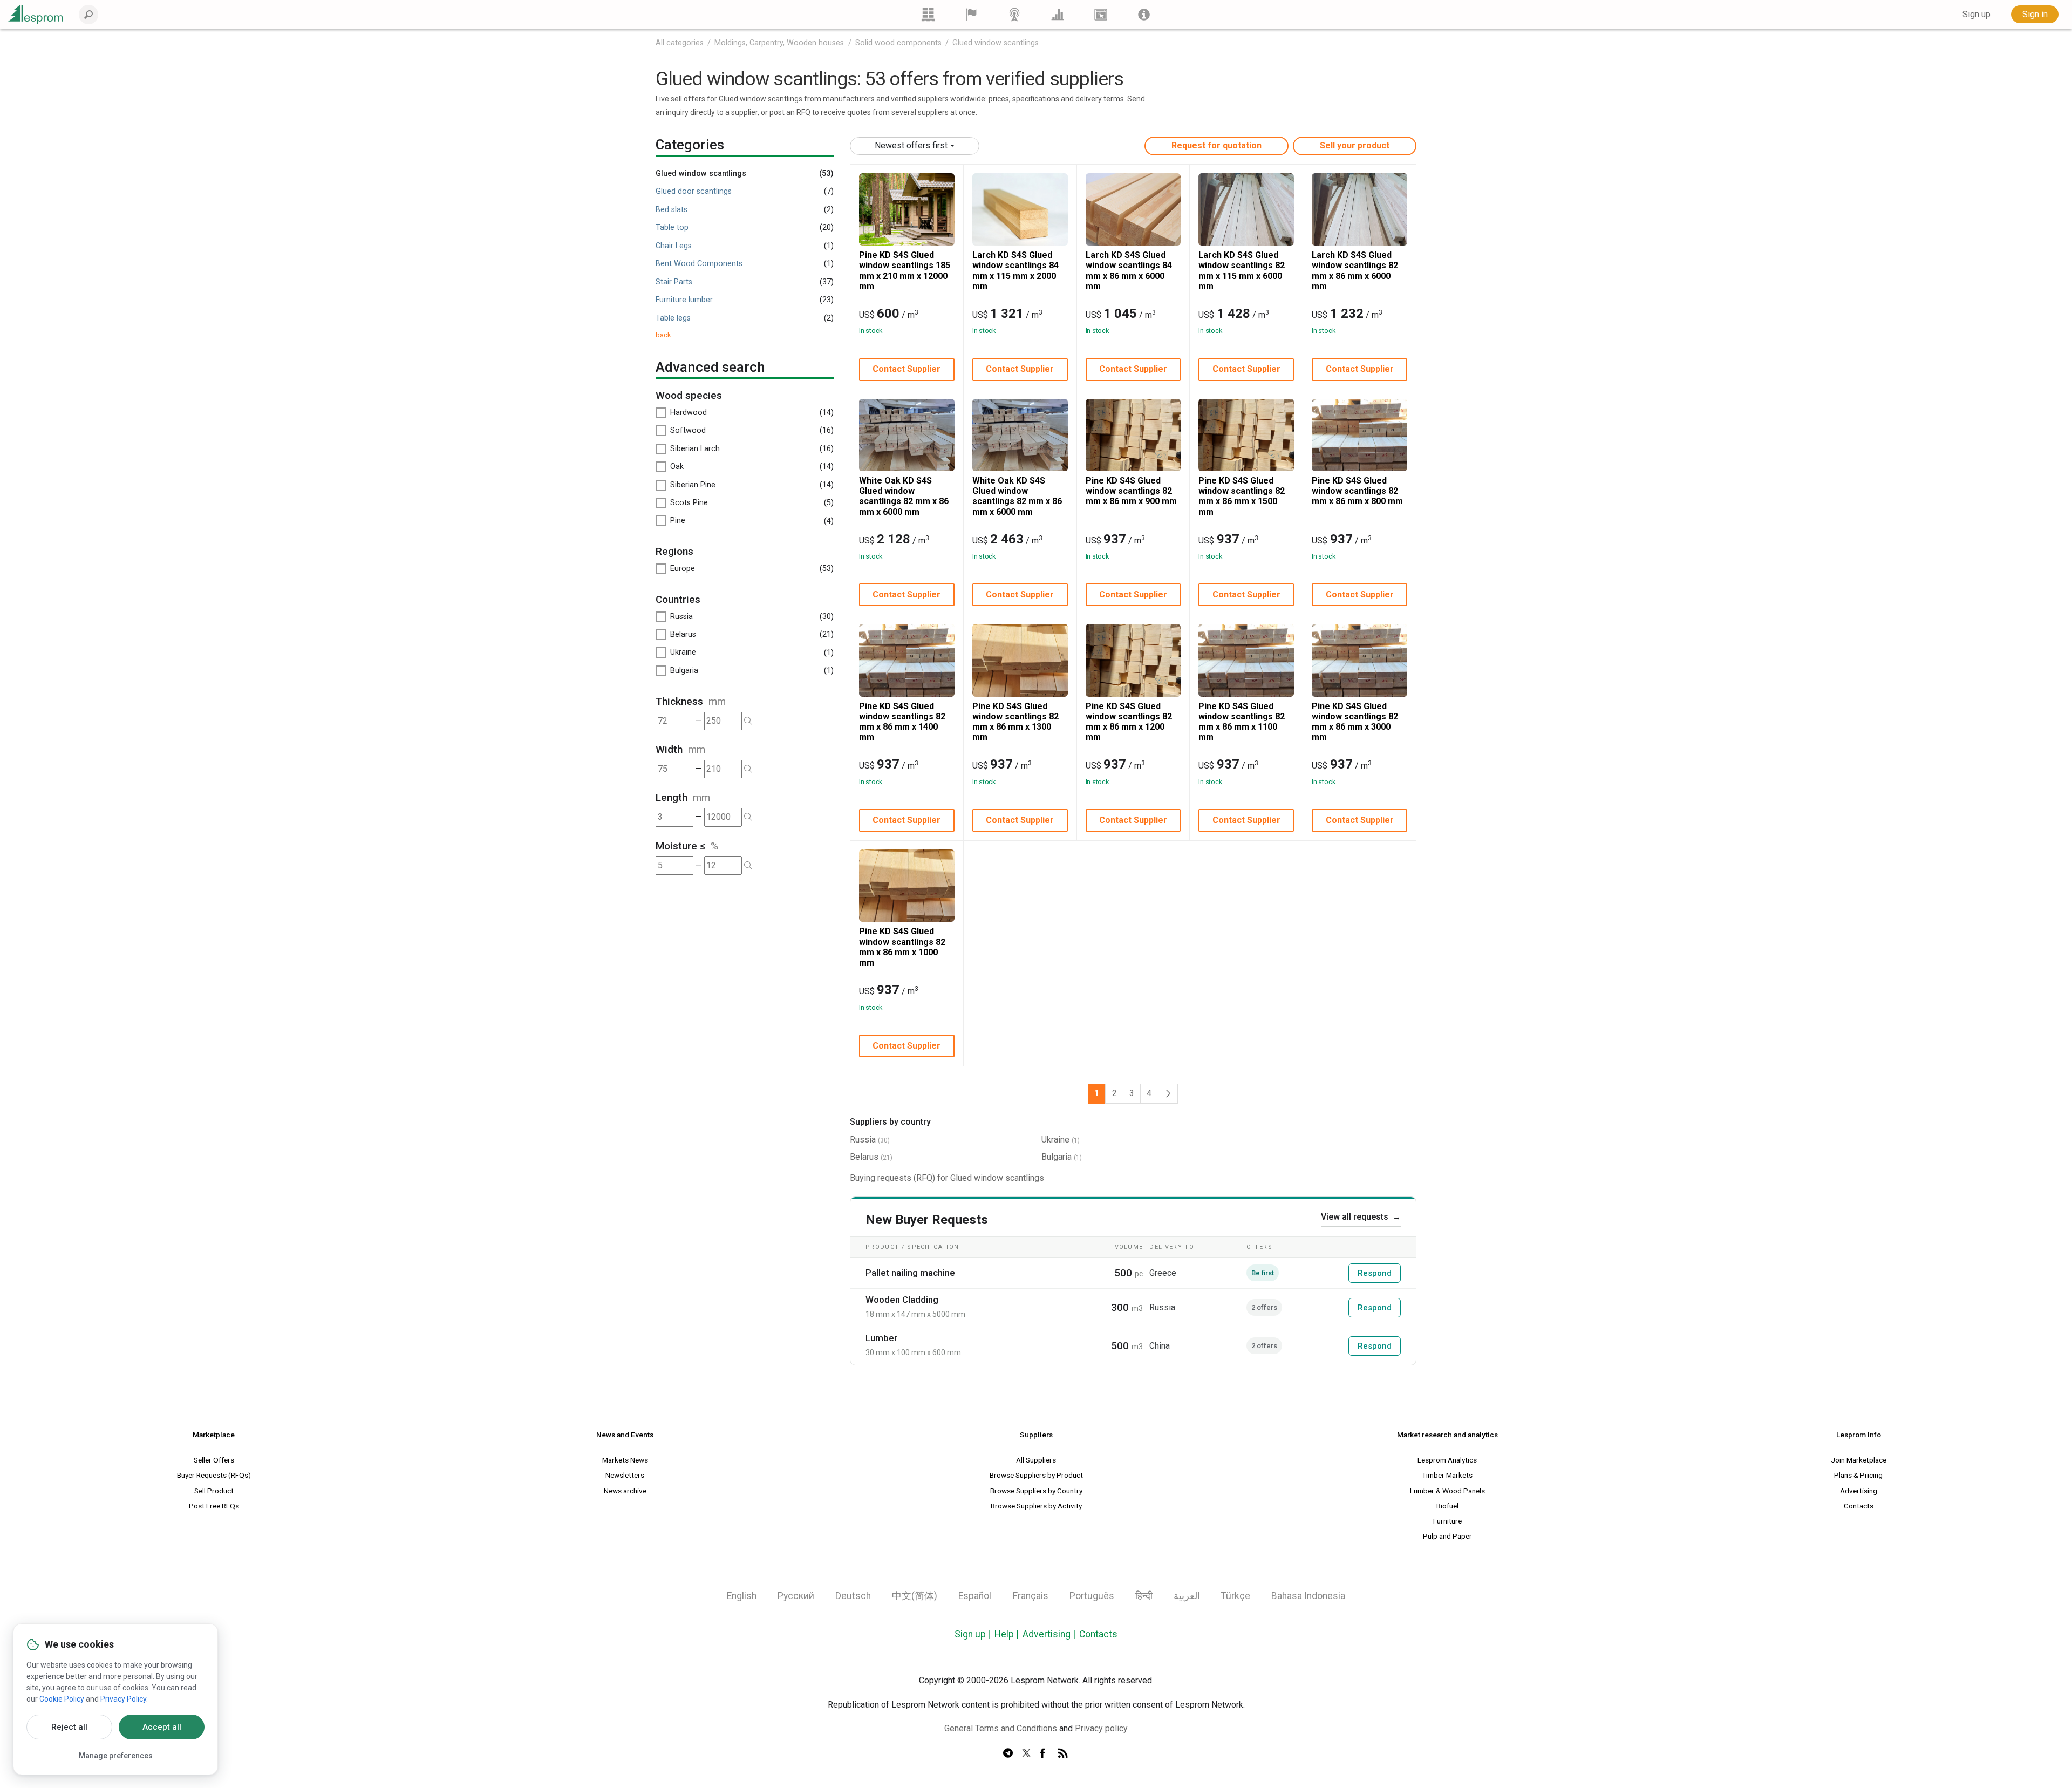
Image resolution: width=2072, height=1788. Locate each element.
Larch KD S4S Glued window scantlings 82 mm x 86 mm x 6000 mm (1355, 271)
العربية (1187, 1596)
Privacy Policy (123, 1699)
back (663, 335)
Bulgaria (1057, 1157)
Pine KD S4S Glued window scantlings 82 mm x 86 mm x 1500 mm (1242, 496)
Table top (672, 227)
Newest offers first (911, 145)
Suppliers (1036, 1435)
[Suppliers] (971, 14)
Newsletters (625, 1475)
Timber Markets (1447, 1475)
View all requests (1361, 1217)
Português (1092, 1596)
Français (1031, 1596)
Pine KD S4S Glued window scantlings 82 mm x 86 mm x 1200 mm (1129, 722)
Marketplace (214, 1435)
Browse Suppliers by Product (1036, 1475)
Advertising (1859, 1491)
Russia (863, 1140)
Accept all (162, 1727)
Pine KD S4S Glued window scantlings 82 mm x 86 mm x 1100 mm (1242, 722)
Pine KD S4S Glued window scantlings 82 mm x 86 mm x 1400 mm (902, 722)
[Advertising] (1101, 14)
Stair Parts (674, 282)
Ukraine (1055, 1140)
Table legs (673, 318)
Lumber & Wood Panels (1447, 1491)
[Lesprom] (1144, 14)
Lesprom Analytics (1447, 1460)
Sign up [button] (1976, 14)
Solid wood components (898, 43)
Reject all (69, 1727)
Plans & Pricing (1858, 1475)
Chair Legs (674, 246)
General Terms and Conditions (1001, 1728)
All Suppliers (1036, 1460)
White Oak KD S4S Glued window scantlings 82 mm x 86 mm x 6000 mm (904, 496)
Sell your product (1355, 145)
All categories (680, 43)
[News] (1014, 14)
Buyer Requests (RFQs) (214, 1475)
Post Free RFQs (214, 1506)
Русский (796, 1596)
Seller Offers (214, 1460)
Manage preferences (116, 1756)
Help (1004, 1634)
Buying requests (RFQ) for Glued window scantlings (947, 1178)
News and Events (625, 1435)
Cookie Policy (62, 1699)
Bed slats (672, 210)
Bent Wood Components (699, 264)
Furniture (1447, 1521)
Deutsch (853, 1596)
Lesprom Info (1859, 1435)
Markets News (625, 1460)
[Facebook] (1045, 1753)
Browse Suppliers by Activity (1036, 1506)
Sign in (2035, 14)
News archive (625, 1491)
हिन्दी (1144, 1596)
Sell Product (214, 1491)
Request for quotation (1216, 145)
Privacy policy (1101, 1728)
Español (975, 1596)
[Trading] (928, 14)
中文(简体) (915, 1596)
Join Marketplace (1859, 1460)
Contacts (1859, 1506)
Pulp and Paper (1447, 1536)
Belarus (864, 1157)
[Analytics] (1058, 14)
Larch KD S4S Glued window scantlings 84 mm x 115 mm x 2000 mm (1015, 271)
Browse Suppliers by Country (1036, 1491)
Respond (1375, 1273)
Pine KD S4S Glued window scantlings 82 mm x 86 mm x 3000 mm (1355, 722)
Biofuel (1447, 1506)
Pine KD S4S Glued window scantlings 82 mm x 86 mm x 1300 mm (1015, 722)
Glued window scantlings (996, 43)
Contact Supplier (906, 369)
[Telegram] (1008, 1753)
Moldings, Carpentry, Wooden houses (779, 43)
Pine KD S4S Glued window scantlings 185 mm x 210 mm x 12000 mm (905, 271)
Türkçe (1236, 1596)
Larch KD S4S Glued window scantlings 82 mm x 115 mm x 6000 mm (1242, 271)
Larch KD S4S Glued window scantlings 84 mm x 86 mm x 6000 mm (1129, 271)
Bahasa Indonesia (1308, 1596)
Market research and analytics (1447, 1435)
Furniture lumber (684, 300)
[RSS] (1063, 1753)
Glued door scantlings (694, 191)
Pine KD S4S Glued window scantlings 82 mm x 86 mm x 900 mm (1131, 491)
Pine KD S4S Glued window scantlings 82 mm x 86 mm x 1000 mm (902, 947)
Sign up (970, 1634)
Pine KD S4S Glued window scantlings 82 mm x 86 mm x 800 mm (1357, 491)
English (742, 1596)
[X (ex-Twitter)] (1026, 1753)
